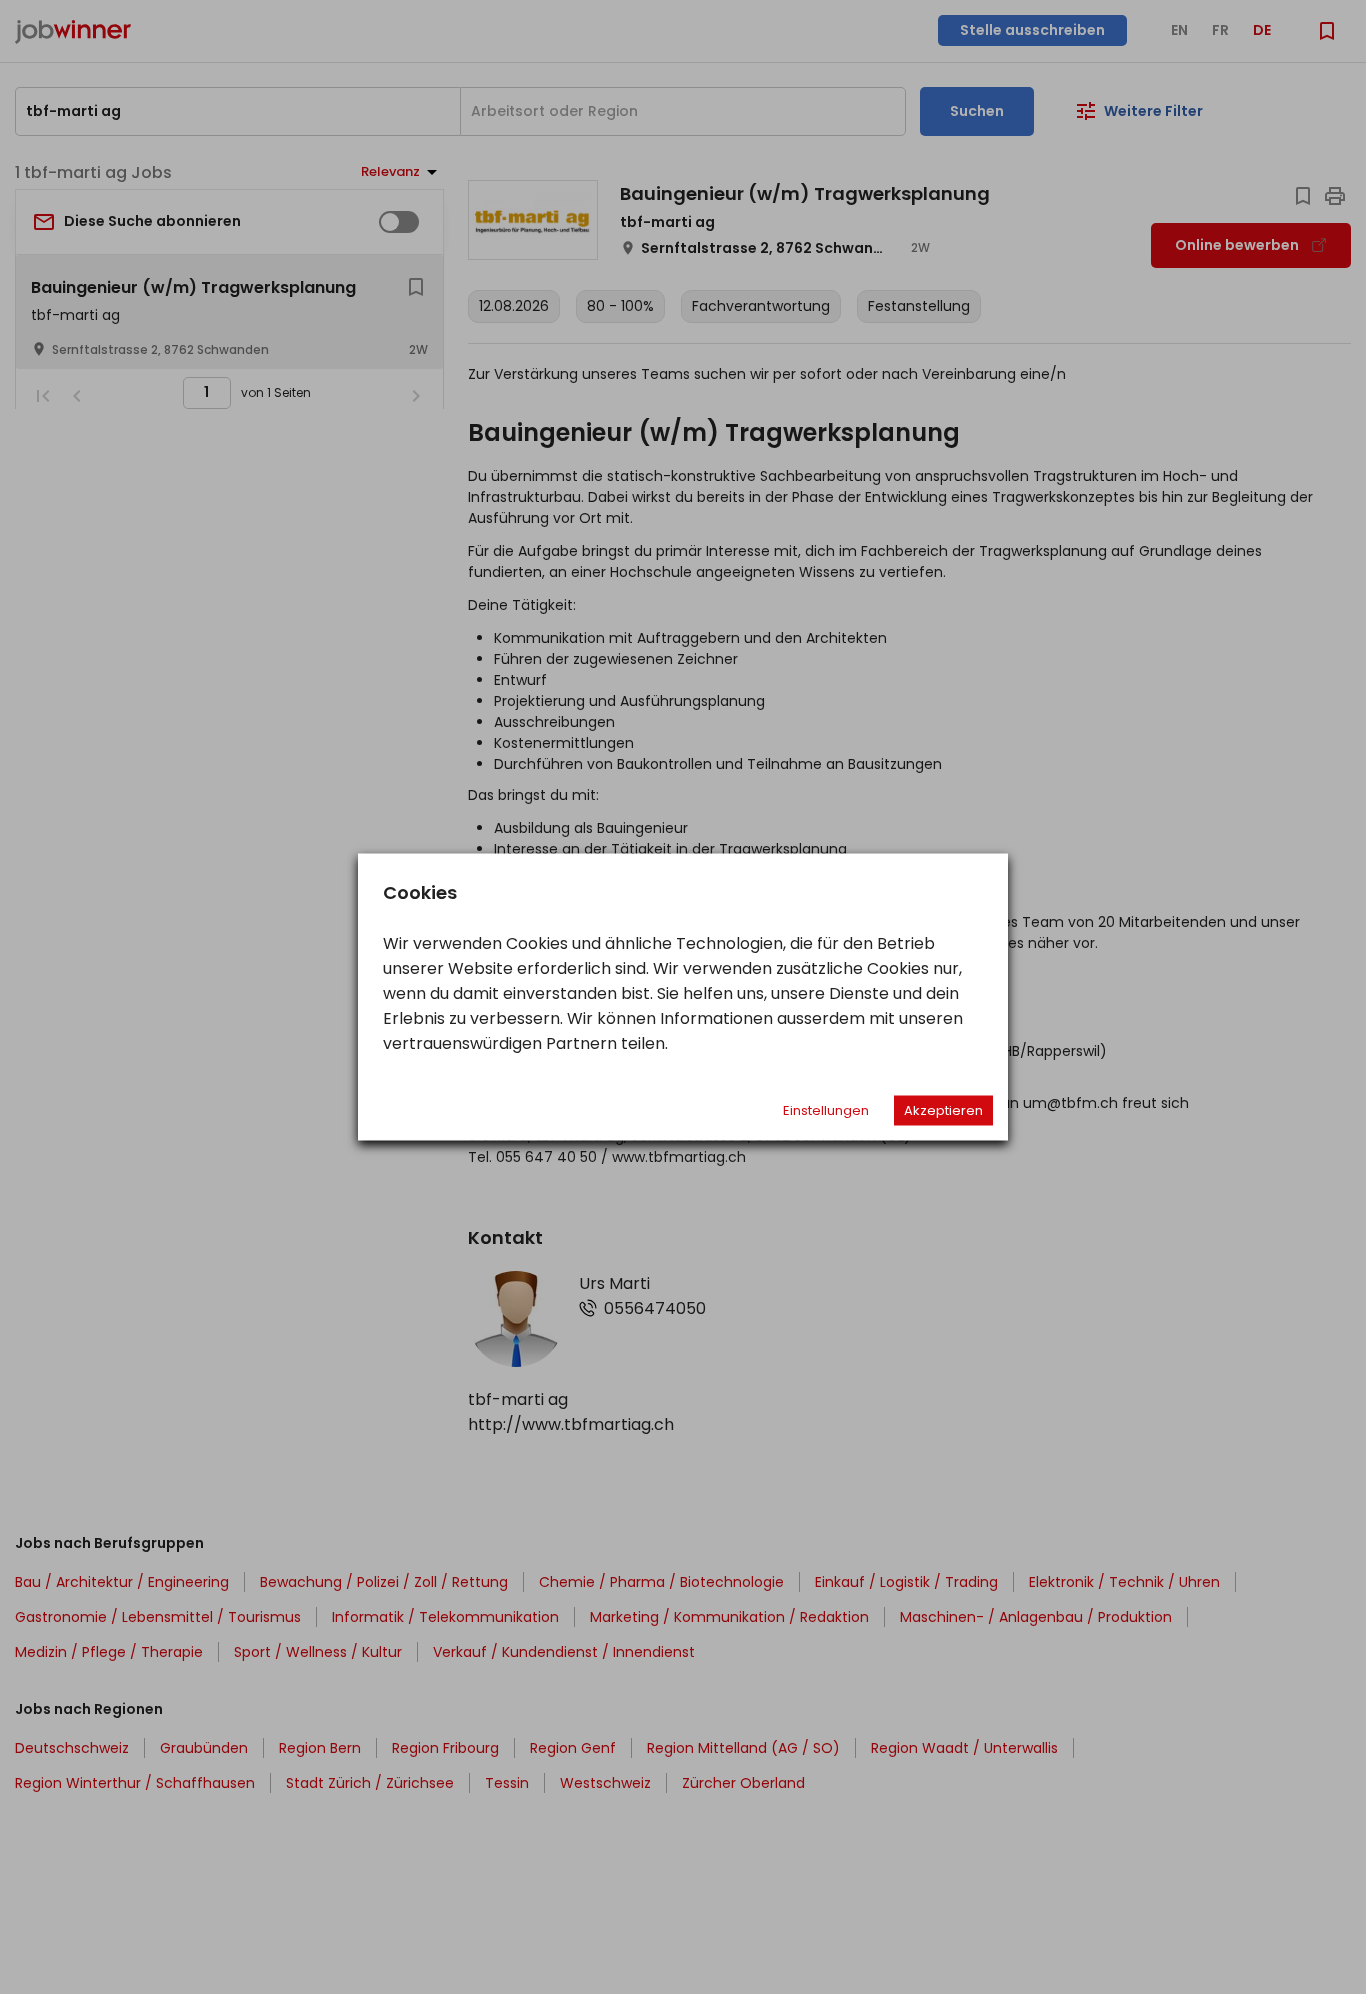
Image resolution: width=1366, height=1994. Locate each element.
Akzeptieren (943, 1110)
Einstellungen (826, 1110)
